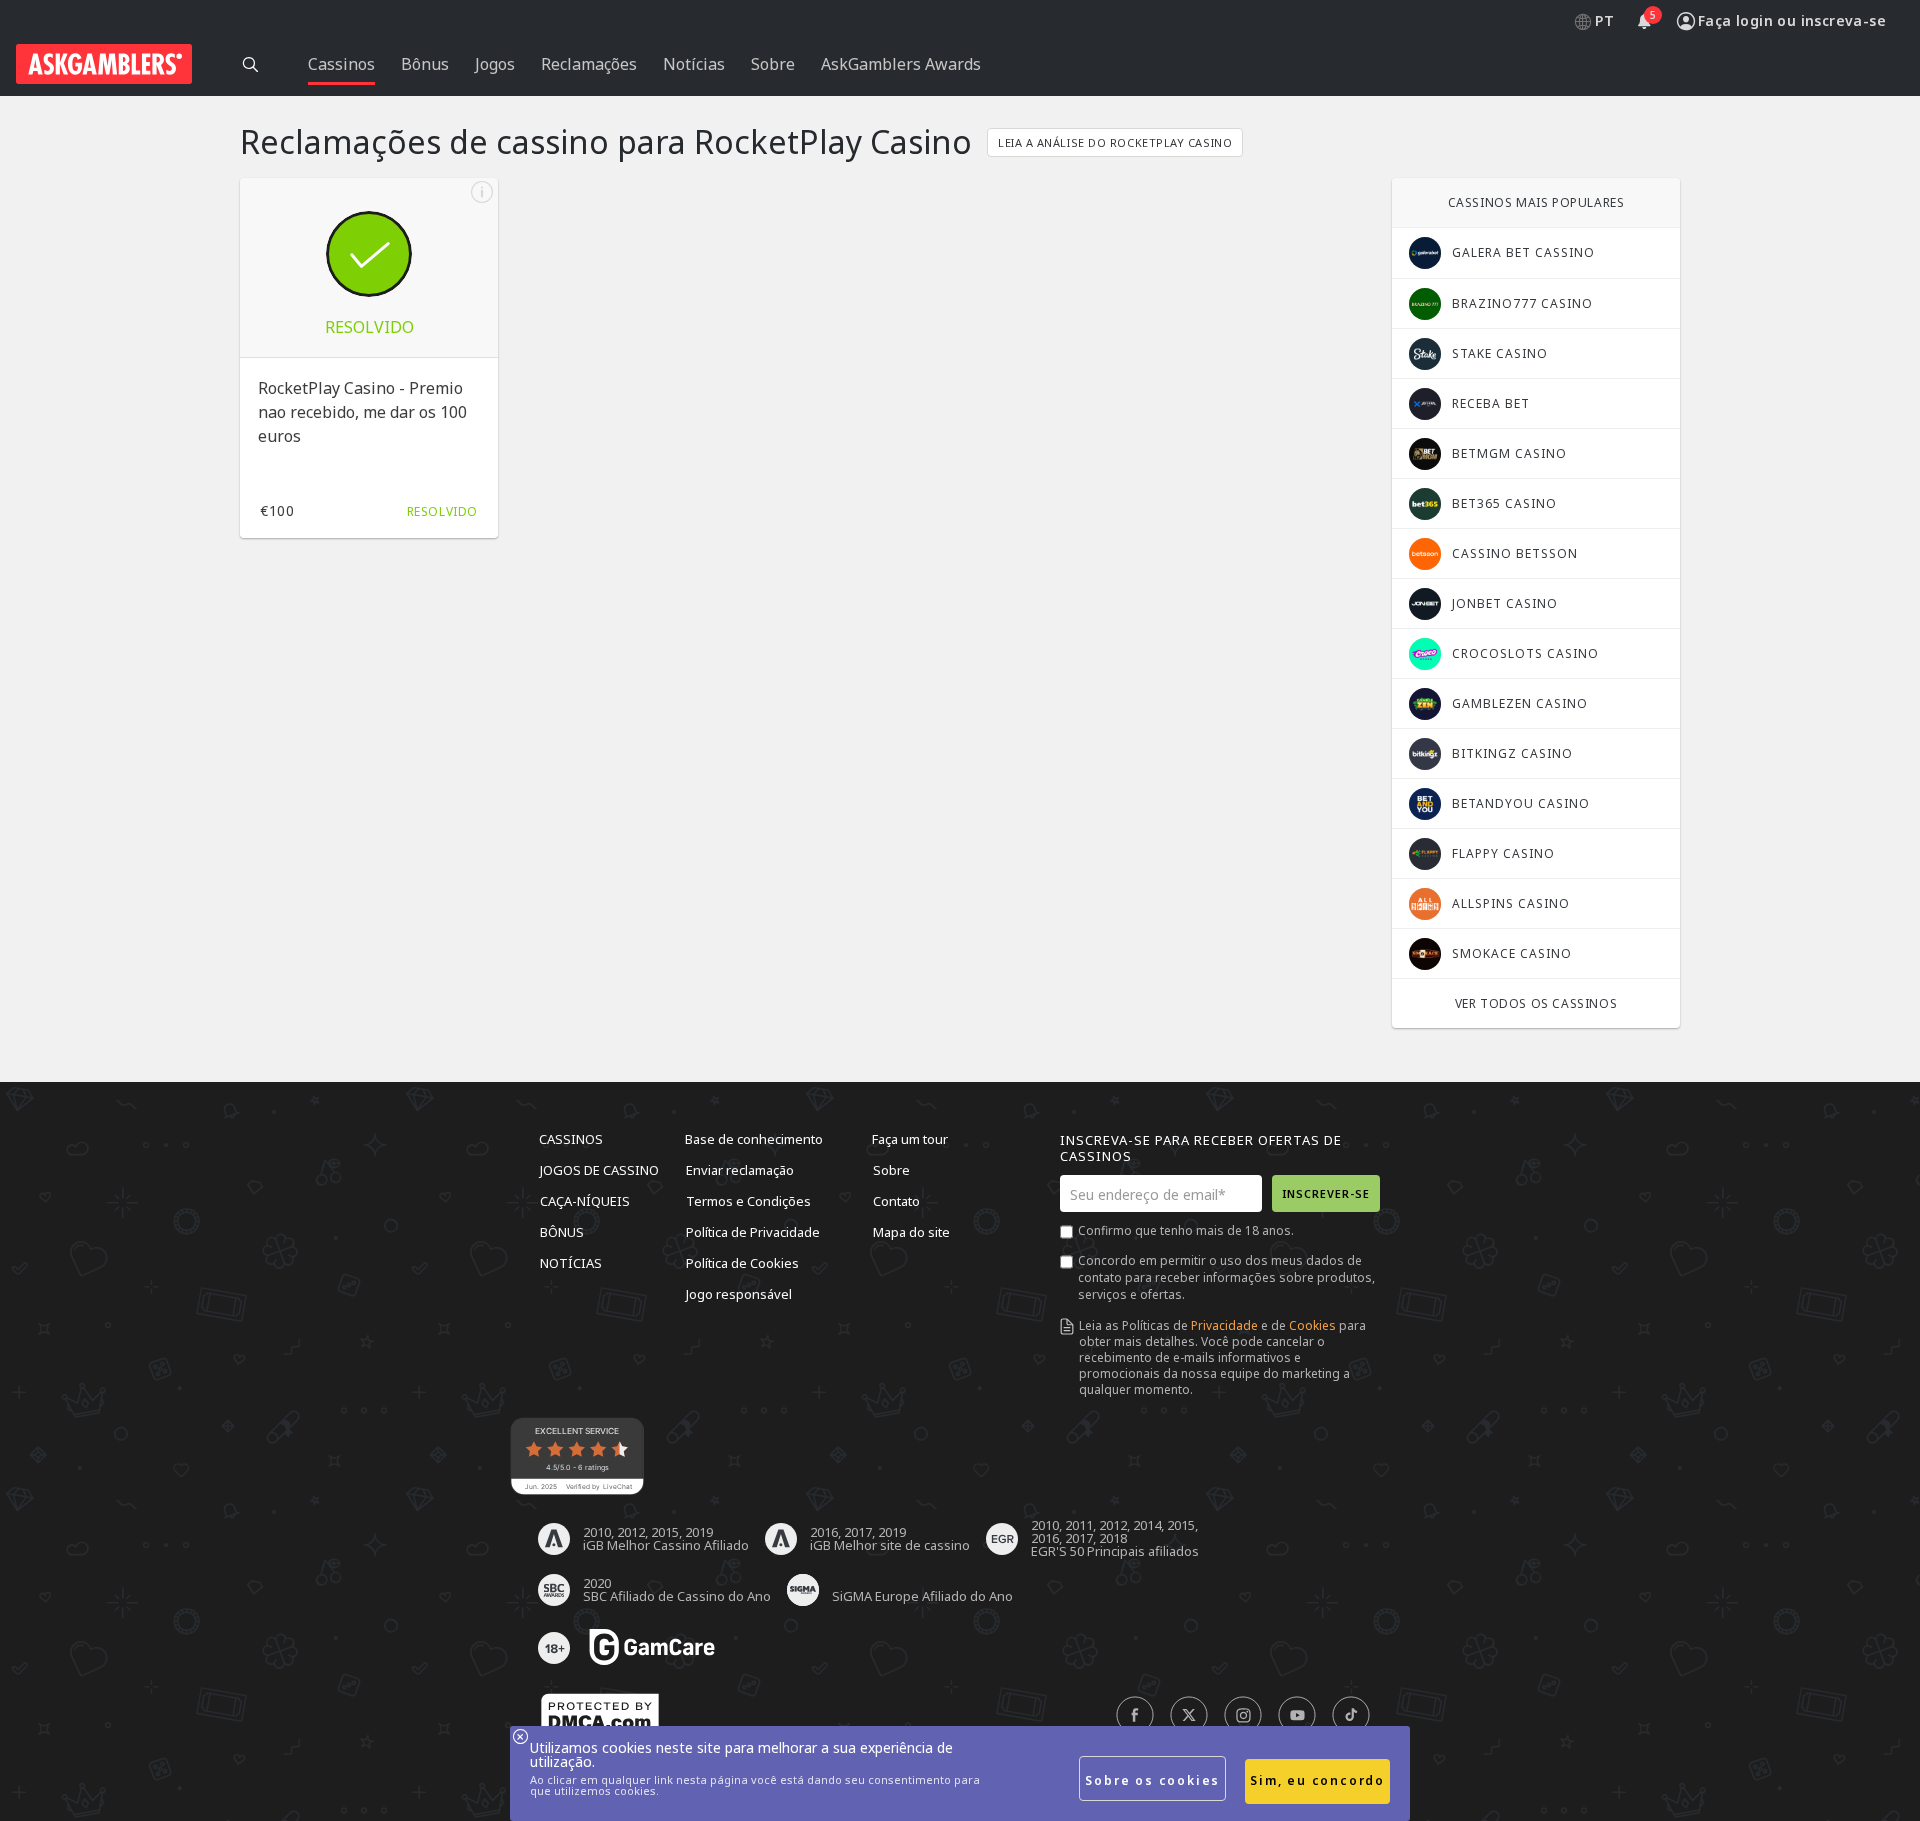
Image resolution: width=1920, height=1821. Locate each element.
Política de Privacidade (753, 1232)
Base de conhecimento (754, 1139)
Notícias (571, 1263)
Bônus (562, 1232)
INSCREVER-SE (1326, 1193)
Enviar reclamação (740, 1170)
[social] (1135, 1716)
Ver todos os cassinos (1536, 1003)
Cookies (1312, 1325)
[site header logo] (104, 64)
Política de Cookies (742, 1263)
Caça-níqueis (585, 1201)
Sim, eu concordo (1317, 1780)
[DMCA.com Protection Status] (600, 1716)
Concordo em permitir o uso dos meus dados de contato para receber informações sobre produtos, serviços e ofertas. (1226, 1277)
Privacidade (1224, 1325)
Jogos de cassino (599, 1170)
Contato (896, 1201)
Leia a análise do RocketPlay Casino (1115, 142)
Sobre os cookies (1152, 1780)
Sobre (891, 1170)
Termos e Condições (748, 1201)
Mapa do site (911, 1232)
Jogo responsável (739, 1294)
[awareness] (652, 1648)
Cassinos (571, 1139)
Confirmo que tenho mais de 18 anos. (1186, 1230)
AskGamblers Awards (901, 64)
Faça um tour (910, 1139)
